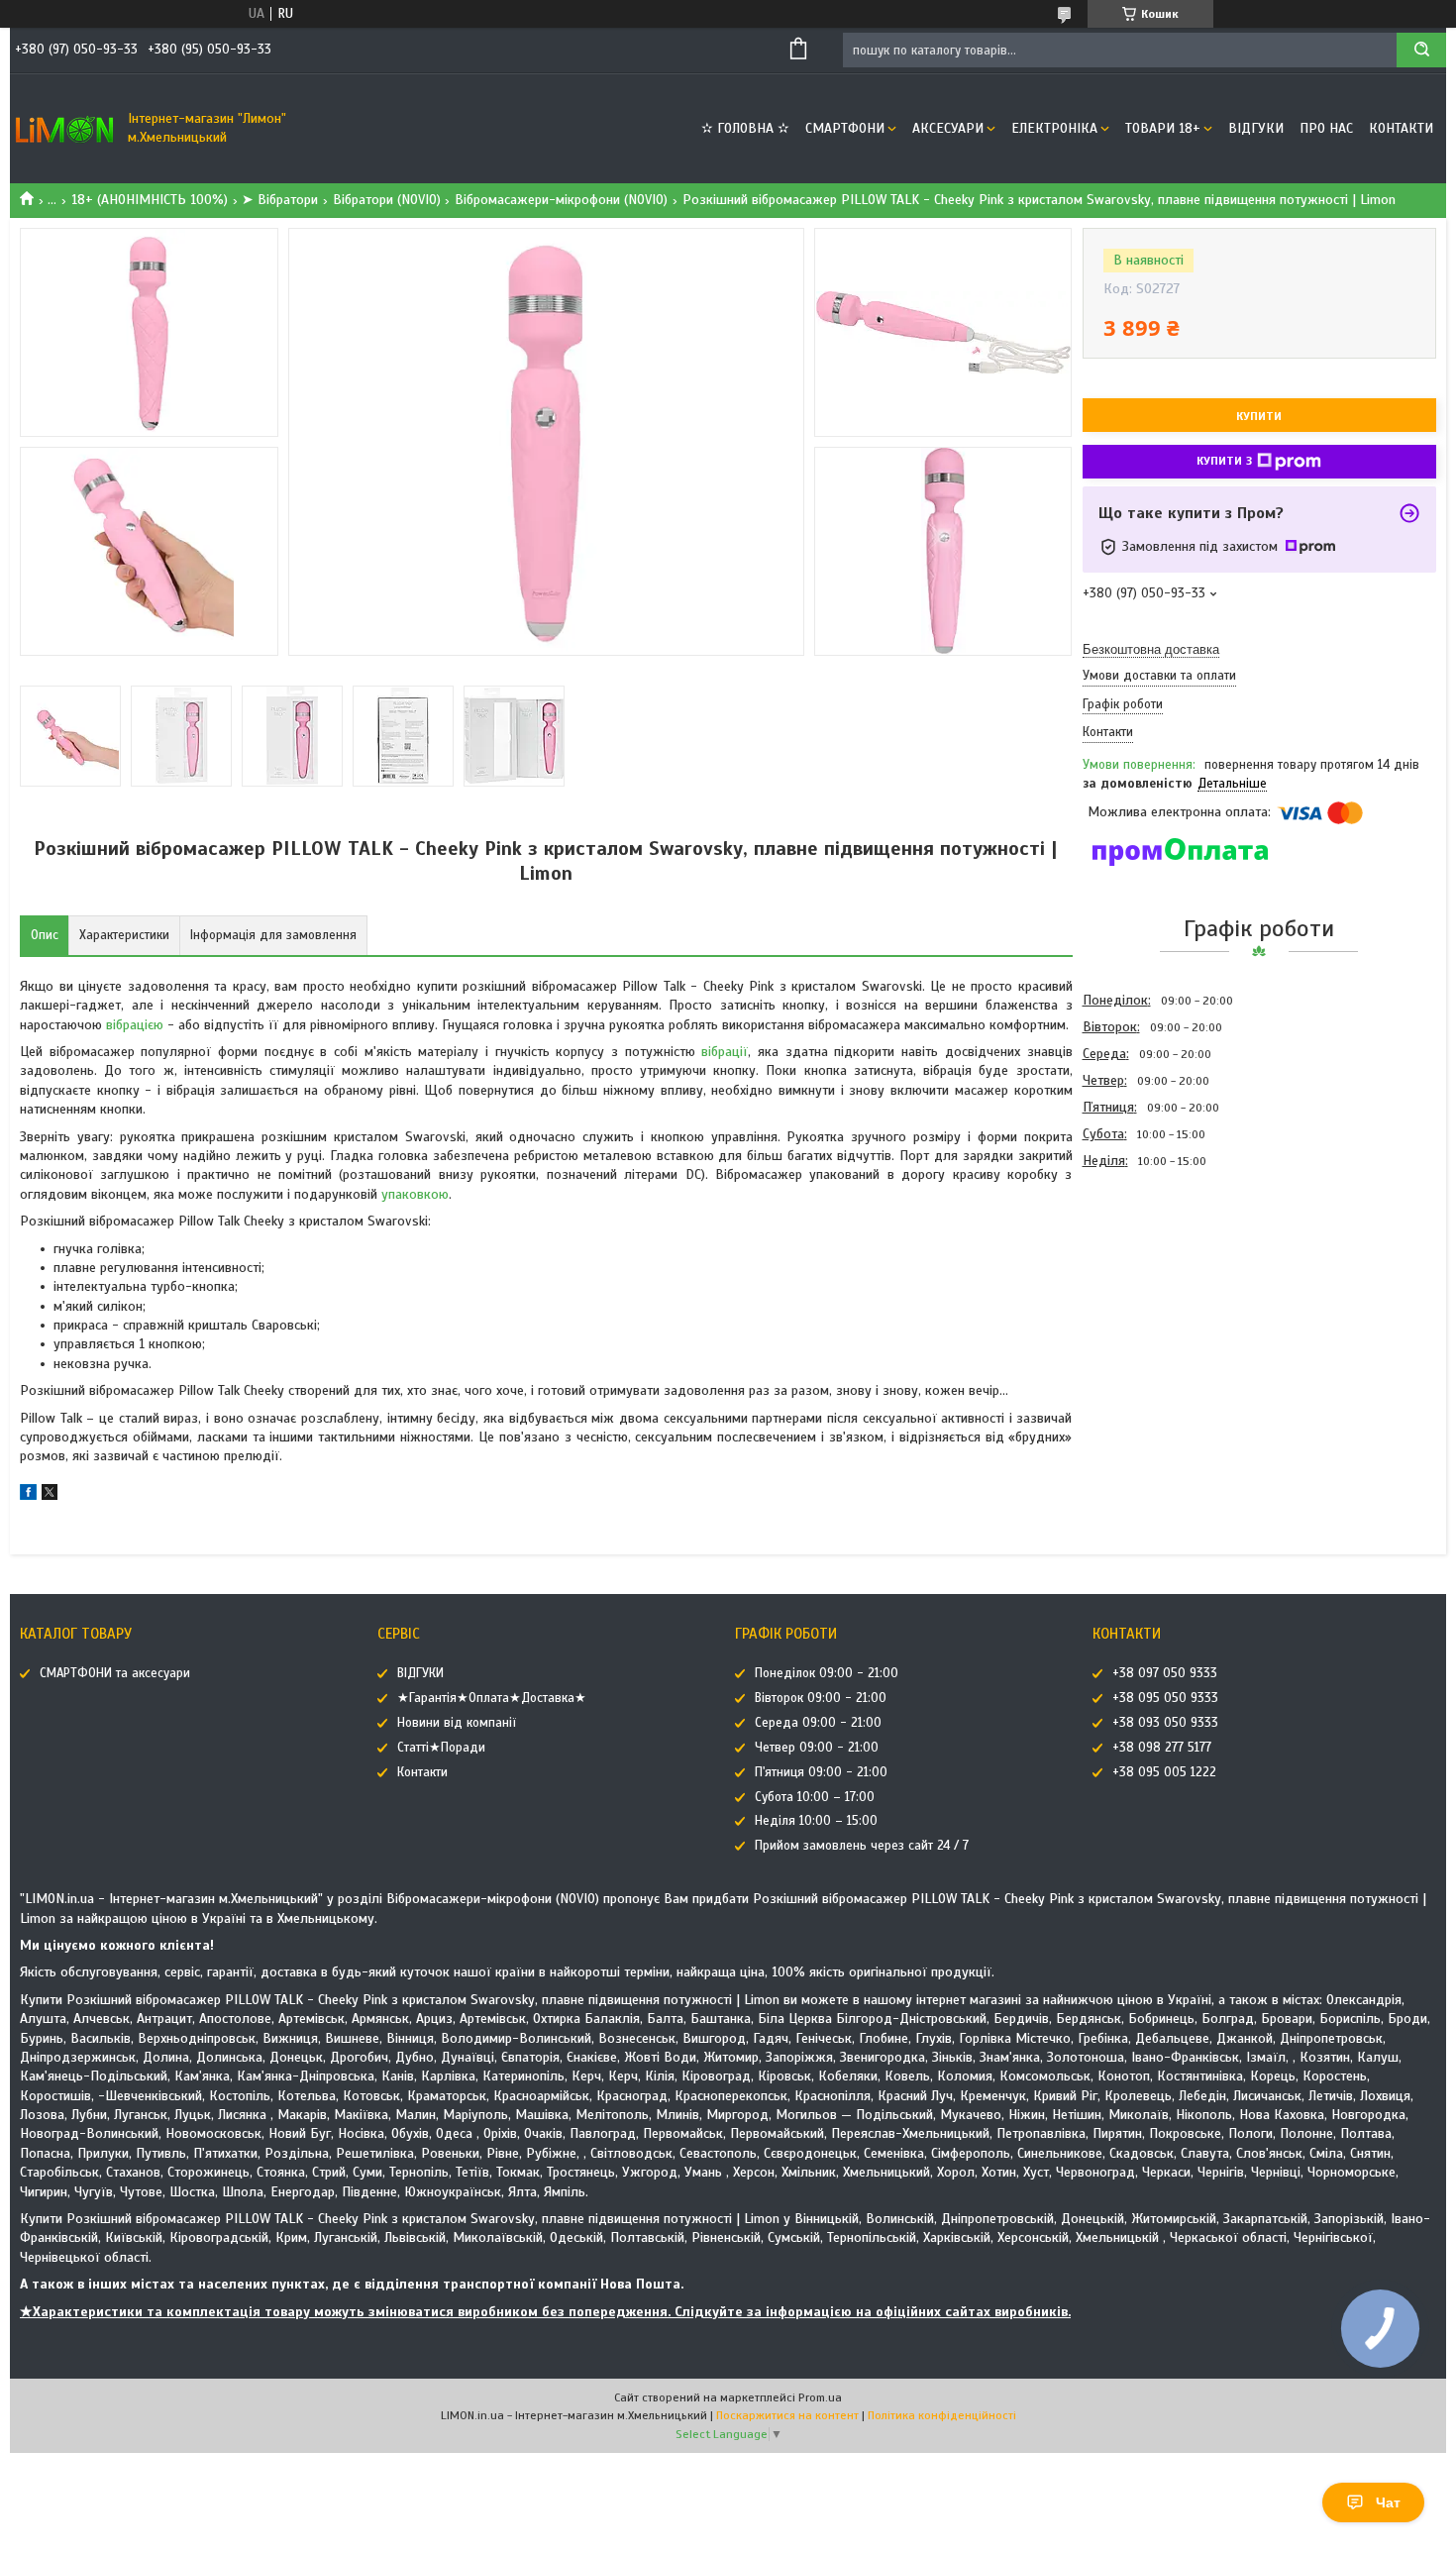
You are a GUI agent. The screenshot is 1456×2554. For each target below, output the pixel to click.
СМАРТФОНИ (845, 128)
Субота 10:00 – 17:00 (815, 1797)
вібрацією (135, 1025)
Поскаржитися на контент (787, 2415)
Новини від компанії (457, 1723)
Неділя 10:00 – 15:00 (816, 1821)
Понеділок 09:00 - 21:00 (827, 1673)
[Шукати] (1421, 50)
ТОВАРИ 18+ (1163, 128)
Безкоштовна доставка (1151, 649)
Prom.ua (820, 2397)
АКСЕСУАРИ (948, 128)
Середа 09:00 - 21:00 (818, 1723)
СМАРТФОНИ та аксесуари (115, 1673)
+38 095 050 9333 (1165, 1698)
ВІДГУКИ (1256, 128)
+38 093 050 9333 (1165, 1723)
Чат (1388, 2502)
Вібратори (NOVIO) (387, 200)
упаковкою (415, 1194)
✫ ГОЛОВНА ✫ (745, 128)
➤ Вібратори (280, 200)
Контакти (1401, 128)
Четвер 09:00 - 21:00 (817, 1748)
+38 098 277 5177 (1162, 1748)
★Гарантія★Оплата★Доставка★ (492, 1698)
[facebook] (28, 1495)
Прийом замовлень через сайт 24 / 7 (862, 1846)
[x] (50, 1495)
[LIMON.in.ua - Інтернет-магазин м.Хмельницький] (64, 129)
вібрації (725, 1052)
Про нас (1326, 128)
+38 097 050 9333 (1165, 1673)
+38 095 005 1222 (1164, 1772)
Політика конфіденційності (942, 2415)
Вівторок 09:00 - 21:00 (821, 1698)
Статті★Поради (441, 1748)
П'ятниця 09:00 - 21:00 (821, 1772)
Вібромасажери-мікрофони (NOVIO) (561, 200)
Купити (1259, 416)
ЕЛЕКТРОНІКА (1054, 128)
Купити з (1224, 461)
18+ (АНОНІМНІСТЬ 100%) (150, 200)
